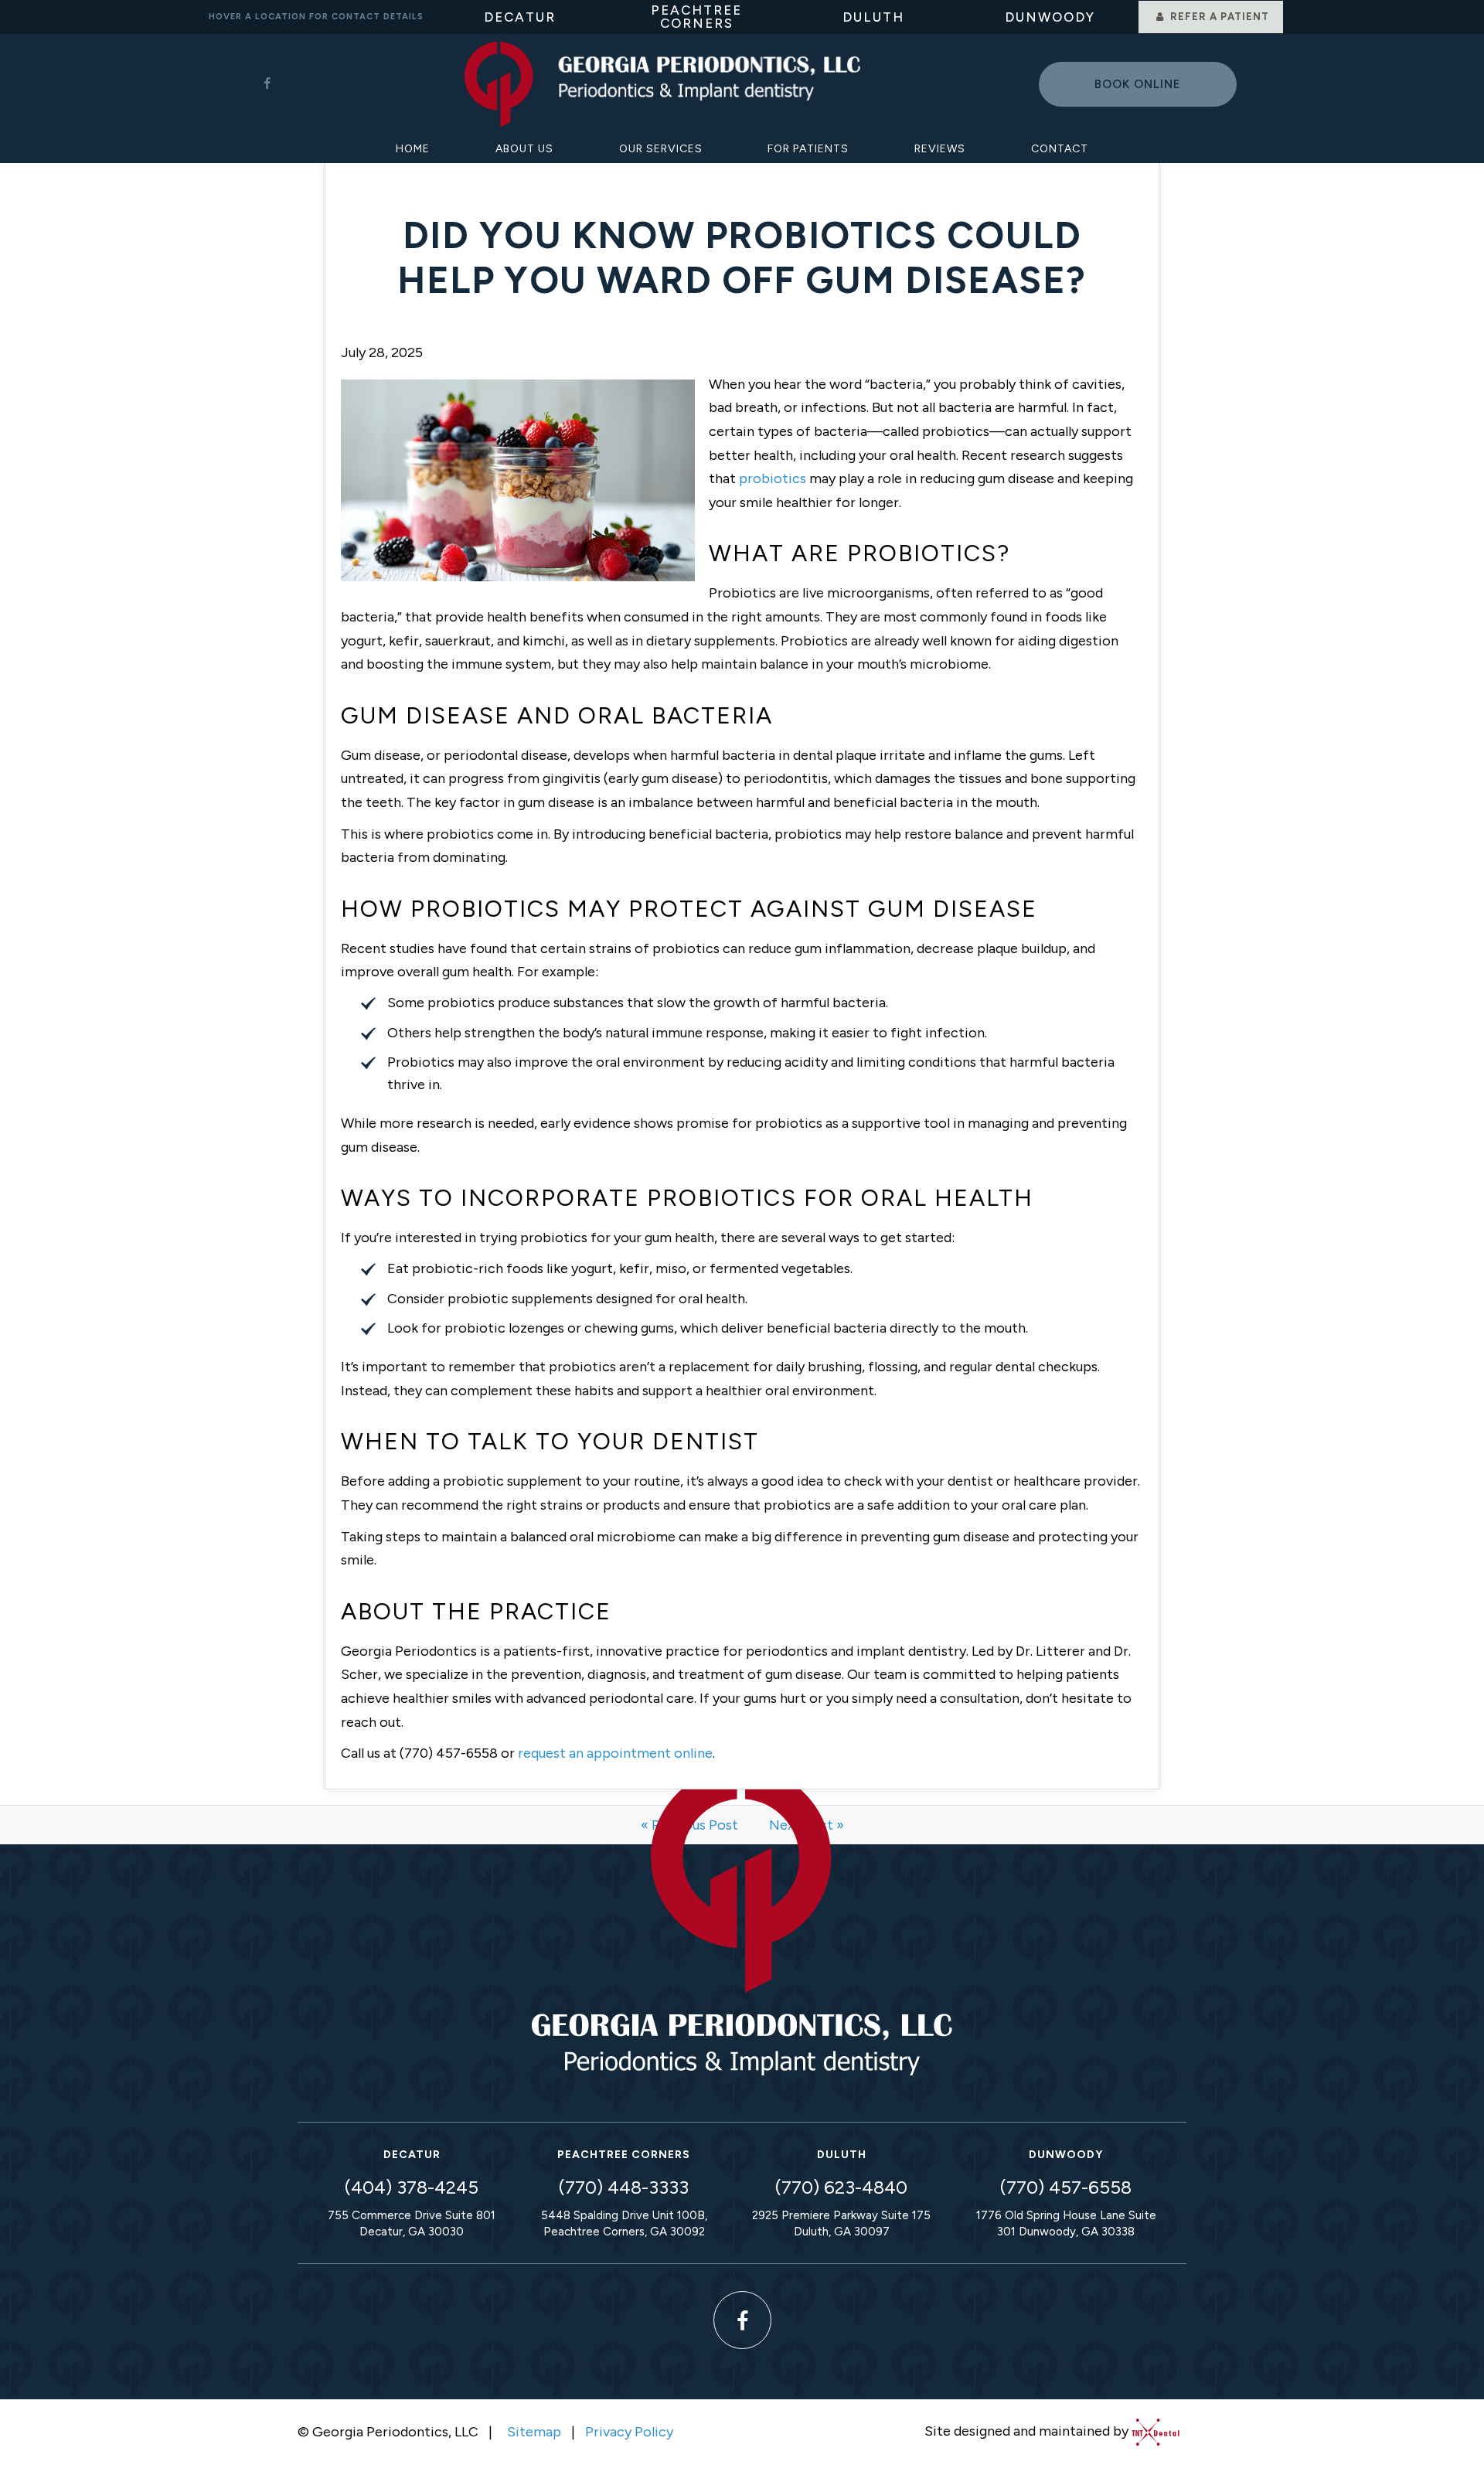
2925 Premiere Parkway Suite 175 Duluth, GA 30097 (841, 2223)
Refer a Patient (1218, 17)
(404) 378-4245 (412, 2187)
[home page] (662, 85)
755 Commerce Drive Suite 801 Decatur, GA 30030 (412, 2223)
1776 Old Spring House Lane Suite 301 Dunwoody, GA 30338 (1066, 2223)
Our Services (661, 149)
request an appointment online (615, 1753)
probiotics (773, 478)
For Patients (808, 149)
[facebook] (267, 84)
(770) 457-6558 (1066, 2187)
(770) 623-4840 (841, 2187)
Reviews (940, 149)
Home (413, 149)
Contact (1060, 149)
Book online (1138, 84)
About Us (524, 149)
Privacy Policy (629, 2432)
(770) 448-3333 (624, 2187)
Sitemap (534, 2432)
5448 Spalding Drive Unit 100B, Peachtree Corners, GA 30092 (624, 2223)
